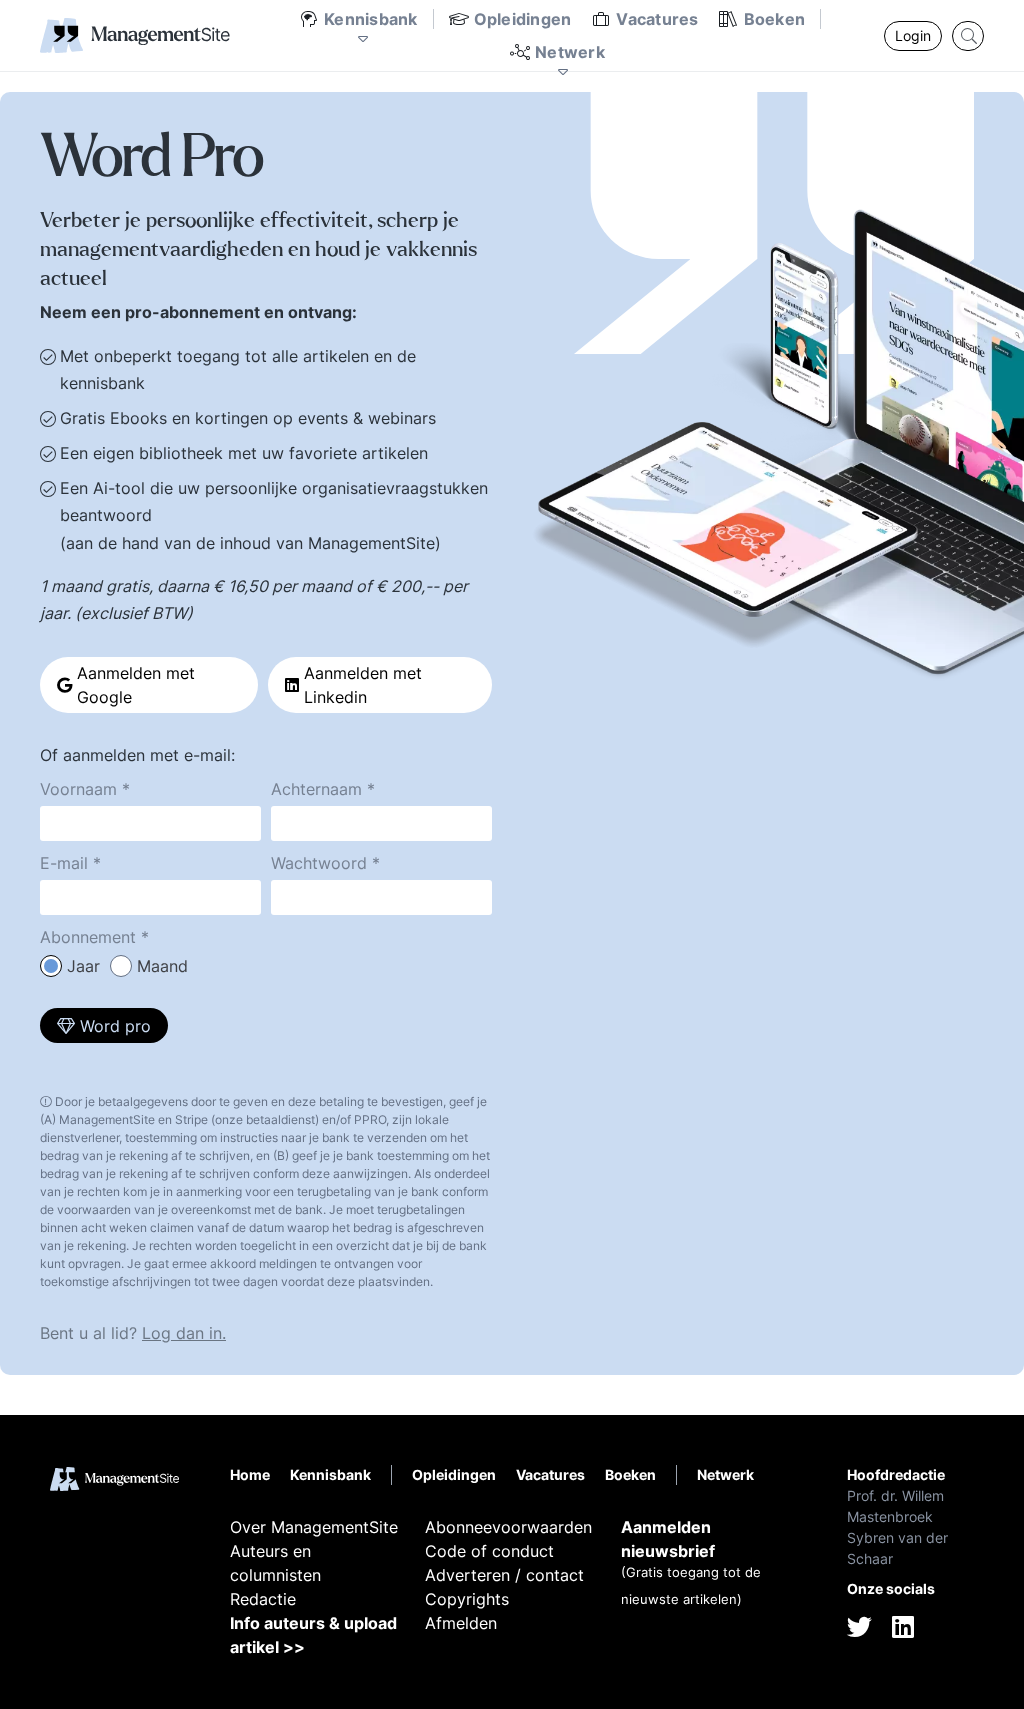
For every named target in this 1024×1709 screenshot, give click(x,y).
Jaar (83, 966)
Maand (162, 966)
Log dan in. (184, 1333)
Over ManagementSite (314, 1527)
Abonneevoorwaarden (508, 1527)
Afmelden (461, 1623)
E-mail (64, 863)
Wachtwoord (319, 863)
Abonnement (88, 937)
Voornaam (78, 789)
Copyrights (467, 1599)
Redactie (263, 1599)
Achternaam (316, 789)
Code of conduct (489, 1551)
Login (913, 35)
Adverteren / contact (504, 1575)
